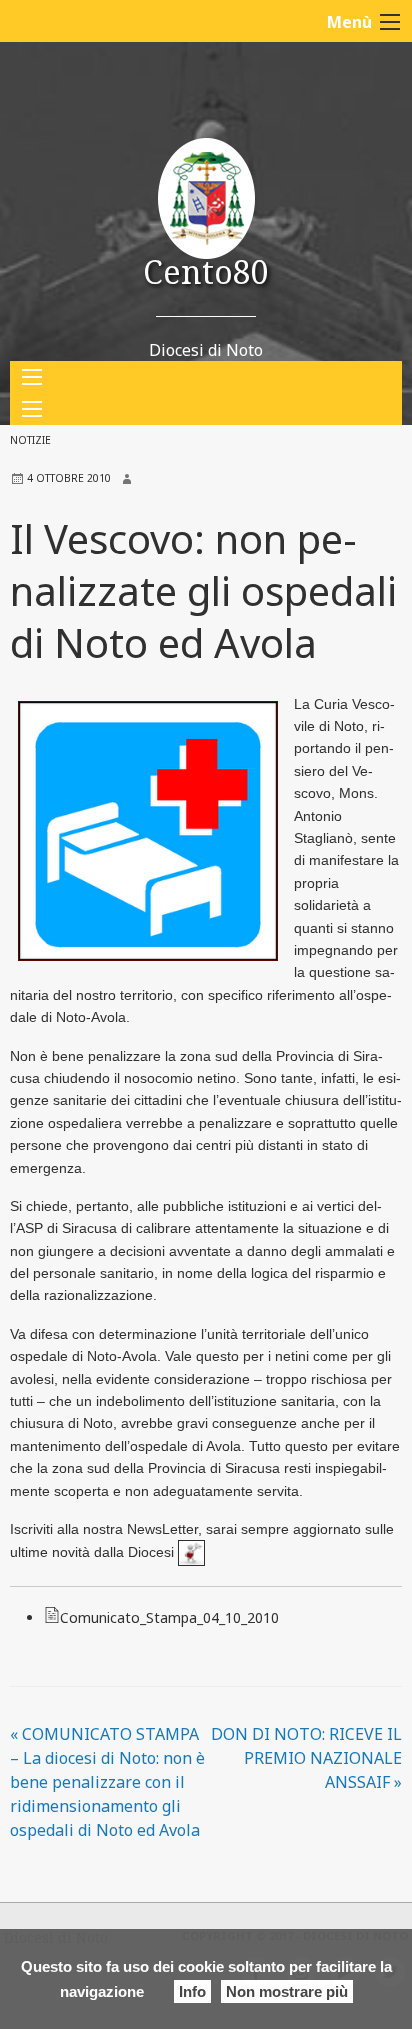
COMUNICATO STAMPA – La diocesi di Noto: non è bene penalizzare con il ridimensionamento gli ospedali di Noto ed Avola (107, 1782)
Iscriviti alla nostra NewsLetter (104, 1529)
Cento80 (206, 271)
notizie (30, 440)
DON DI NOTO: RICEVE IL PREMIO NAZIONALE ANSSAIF (306, 1758)
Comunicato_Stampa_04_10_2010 (169, 1617)
